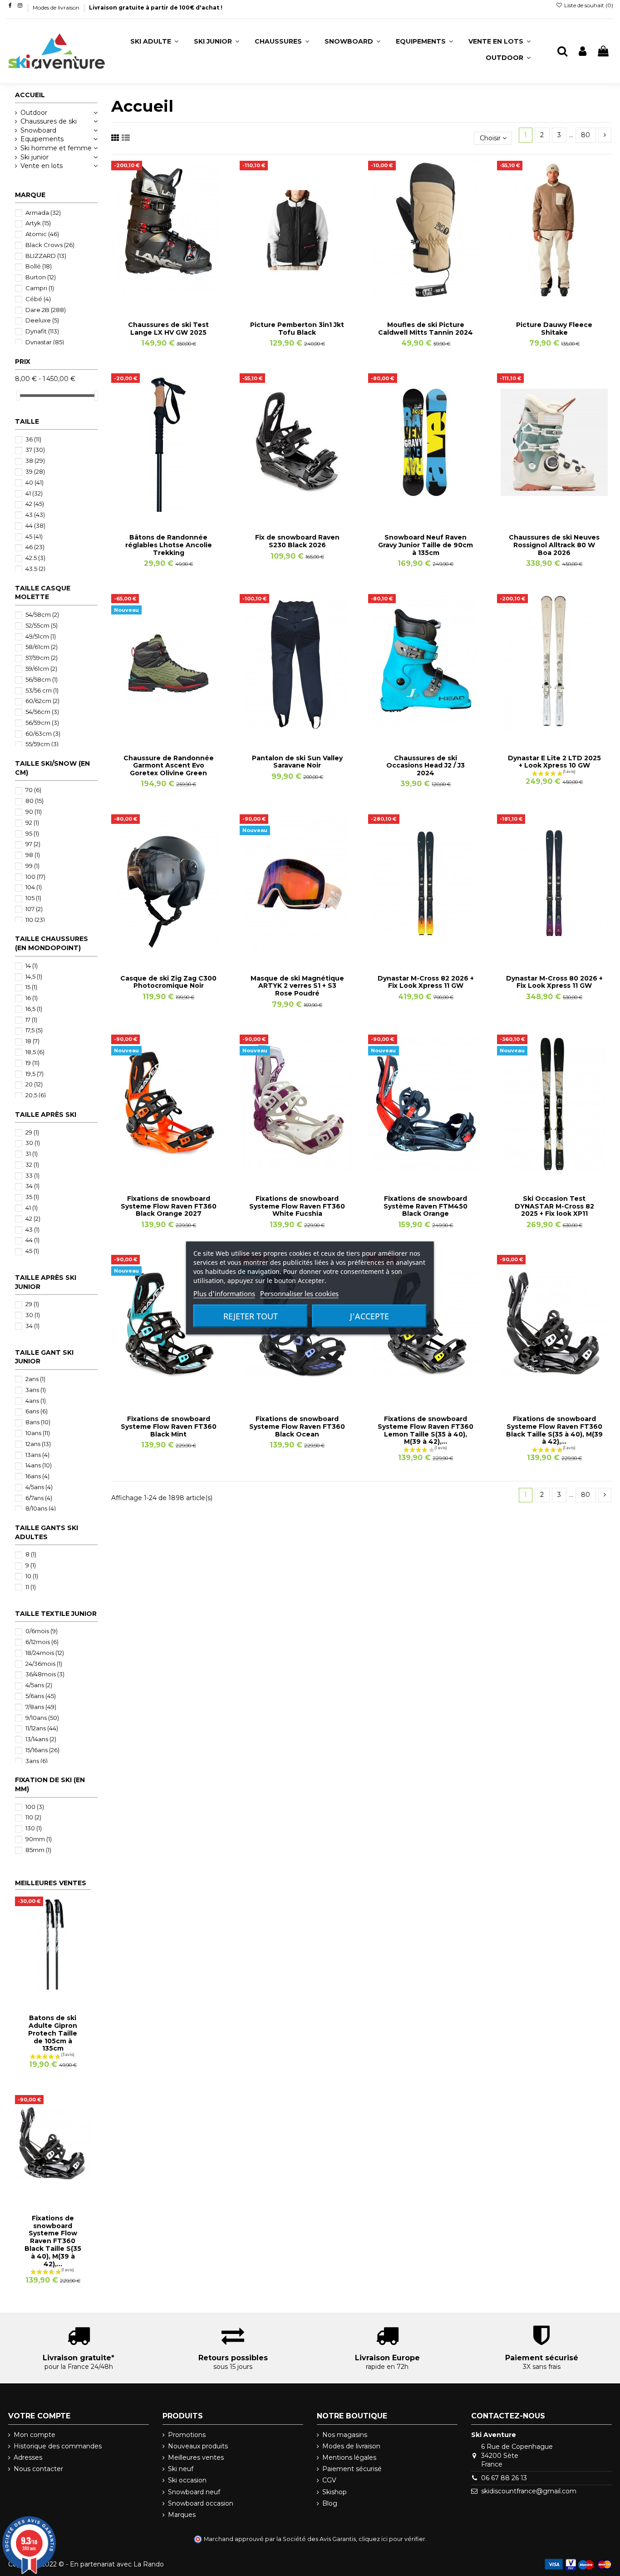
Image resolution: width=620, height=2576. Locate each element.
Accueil (30, 95)
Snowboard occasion (201, 2503)
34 (32, 1186)
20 (34, 1084)
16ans (37, 1476)
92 (32, 822)
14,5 (34, 976)
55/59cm (42, 744)
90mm (39, 1839)
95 (32, 833)
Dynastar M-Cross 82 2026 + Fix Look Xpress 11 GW (426, 982)
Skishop (335, 2492)
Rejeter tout (251, 1316)
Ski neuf (181, 2469)
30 (33, 1143)
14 (32, 966)
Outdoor (34, 113)
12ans (38, 1444)
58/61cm (42, 647)
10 (32, 1576)
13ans (37, 1455)
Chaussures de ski (49, 121)
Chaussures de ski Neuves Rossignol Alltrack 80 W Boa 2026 (554, 545)
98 (33, 855)
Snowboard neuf (194, 2492)
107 (34, 909)
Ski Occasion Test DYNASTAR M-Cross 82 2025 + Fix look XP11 (554, 1206)
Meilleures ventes (196, 2457)
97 (33, 844)
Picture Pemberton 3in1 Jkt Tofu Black (297, 329)
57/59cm (42, 658)
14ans (39, 1465)
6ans (37, 1411)
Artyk (38, 223)
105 (33, 898)
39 (35, 471)
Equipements (42, 139)
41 (34, 493)
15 (31, 987)
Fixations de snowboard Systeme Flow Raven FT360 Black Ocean (297, 1427)
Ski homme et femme (56, 148)
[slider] (18, 395)
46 (35, 547)
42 (35, 504)
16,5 (34, 1009)
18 (32, 1041)
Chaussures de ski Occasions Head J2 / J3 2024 (426, 766)
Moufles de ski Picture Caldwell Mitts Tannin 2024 (426, 329)
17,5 (34, 1030)
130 (34, 1828)
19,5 (34, 1074)
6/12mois (42, 1642)
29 (32, 1132)
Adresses (28, 2457)
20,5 (36, 1095)
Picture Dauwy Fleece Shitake (554, 329)
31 (32, 1154)
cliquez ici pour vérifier (392, 2539)
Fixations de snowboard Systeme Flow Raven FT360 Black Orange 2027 (169, 1206)
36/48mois (45, 1674)
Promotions (187, 2435)
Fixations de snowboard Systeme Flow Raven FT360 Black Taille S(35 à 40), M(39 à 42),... (554, 1430)
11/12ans (42, 1728)
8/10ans (41, 1508)
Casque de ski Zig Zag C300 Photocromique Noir (168, 982)
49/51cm (41, 636)
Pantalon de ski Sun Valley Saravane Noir (297, 762)
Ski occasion (187, 2480)
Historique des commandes (58, 2446)
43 (35, 515)
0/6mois (42, 1631)
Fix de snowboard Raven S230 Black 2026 (297, 541)
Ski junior (34, 157)
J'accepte (369, 1316)
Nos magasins (345, 2435)
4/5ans (39, 1487)
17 (31, 1020)
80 (586, 135)
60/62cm (42, 701)
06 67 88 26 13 (504, 2478)
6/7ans (39, 1498)
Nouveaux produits (198, 2446)
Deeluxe (42, 320)
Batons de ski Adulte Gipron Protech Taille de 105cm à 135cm (53, 2033)
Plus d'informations (224, 1293)
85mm (38, 1850)
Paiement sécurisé (352, 2469)
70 (33, 790)
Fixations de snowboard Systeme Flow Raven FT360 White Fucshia (297, 1206)
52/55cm (42, 625)
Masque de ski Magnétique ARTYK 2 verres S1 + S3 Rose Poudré (297, 986)
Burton (41, 277)
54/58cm (42, 614)
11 (31, 1587)
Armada (43, 213)
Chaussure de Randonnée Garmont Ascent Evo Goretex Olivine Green (169, 766)
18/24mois (45, 1653)
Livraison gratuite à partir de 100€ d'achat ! (156, 7)
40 (34, 482)
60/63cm (43, 733)
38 (35, 461)
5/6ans (41, 1696)
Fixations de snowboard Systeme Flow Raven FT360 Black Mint (169, 1427)
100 (35, 877)
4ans (36, 1401)
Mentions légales (349, 2457)
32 (32, 1164)
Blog (330, 2503)
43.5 (35, 569)
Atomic (42, 234)
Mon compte (34, 2435)
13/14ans (41, 1739)
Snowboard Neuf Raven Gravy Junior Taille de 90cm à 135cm (426, 545)
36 (33, 439)
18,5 (35, 1052)
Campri (40, 288)
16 (32, 998)
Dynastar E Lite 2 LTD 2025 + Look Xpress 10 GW (554, 762)
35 (32, 1197)
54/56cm (42, 712)
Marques (182, 2515)
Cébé (38, 299)
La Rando (149, 2564)
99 (32, 866)
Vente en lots (42, 166)
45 (34, 536)
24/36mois (44, 1664)
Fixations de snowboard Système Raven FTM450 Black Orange (426, 1206)
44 (35, 525)
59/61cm (41, 669)
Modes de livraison (57, 7)
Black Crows (50, 245)
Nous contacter (38, 2469)
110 (35, 920)
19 (32, 1063)
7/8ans (41, 1707)
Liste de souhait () (588, 5)
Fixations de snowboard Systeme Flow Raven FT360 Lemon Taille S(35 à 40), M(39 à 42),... (426, 1430)
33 (32, 1175)
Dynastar (45, 342)
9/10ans (42, 1718)
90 (34, 812)
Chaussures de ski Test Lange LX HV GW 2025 (168, 329)
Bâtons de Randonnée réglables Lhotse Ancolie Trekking (169, 545)
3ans (36, 1390)
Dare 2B (46, 310)
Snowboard (38, 130)
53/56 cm (42, 690)
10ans (38, 1433)
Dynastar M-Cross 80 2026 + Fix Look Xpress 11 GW (554, 982)
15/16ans (42, 1750)
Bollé (39, 266)
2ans (35, 1379)
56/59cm (42, 723)
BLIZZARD (46, 256)
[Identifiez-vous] (583, 52)
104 (34, 887)
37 (35, 450)
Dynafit (42, 331)
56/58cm (42, 679)
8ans (38, 1422)
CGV (329, 2480)
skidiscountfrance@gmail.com (529, 2491)
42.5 (35, 558)
